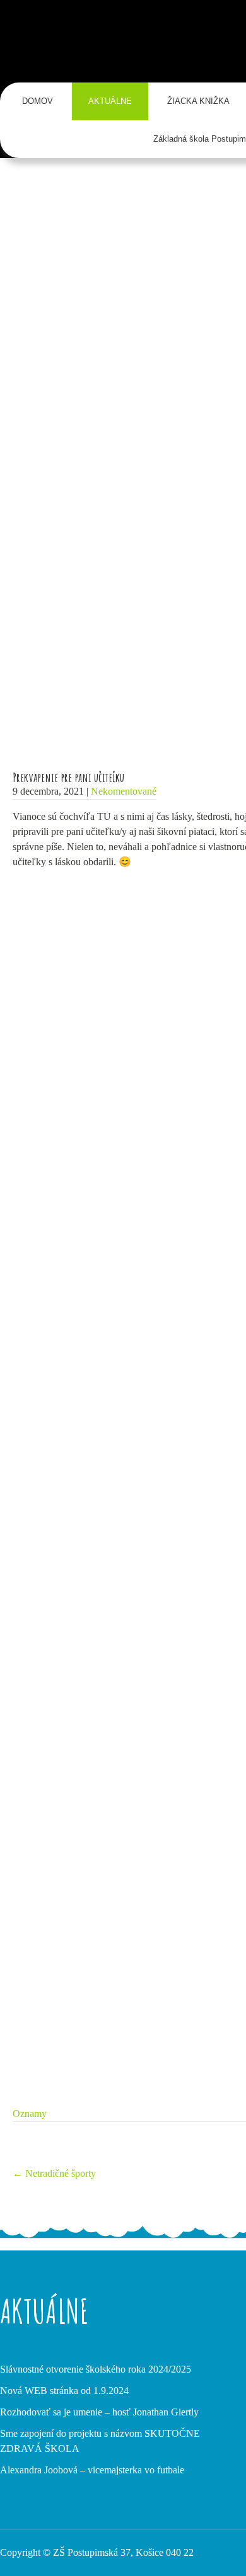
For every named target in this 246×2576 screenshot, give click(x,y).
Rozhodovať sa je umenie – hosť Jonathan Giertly (99, 2412)
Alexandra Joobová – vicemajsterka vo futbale (92, 2470)
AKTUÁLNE (110, 101)
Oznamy (30, 2114)
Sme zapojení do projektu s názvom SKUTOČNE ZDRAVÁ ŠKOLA (100, 2441)
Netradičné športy (54, 2173)
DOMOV (38, 101)
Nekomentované (124, 791)
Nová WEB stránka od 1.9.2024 (64, 2391)
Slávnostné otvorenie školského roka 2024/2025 (96, 2369)
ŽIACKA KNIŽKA (198, 101)
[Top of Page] (210, 2549)
